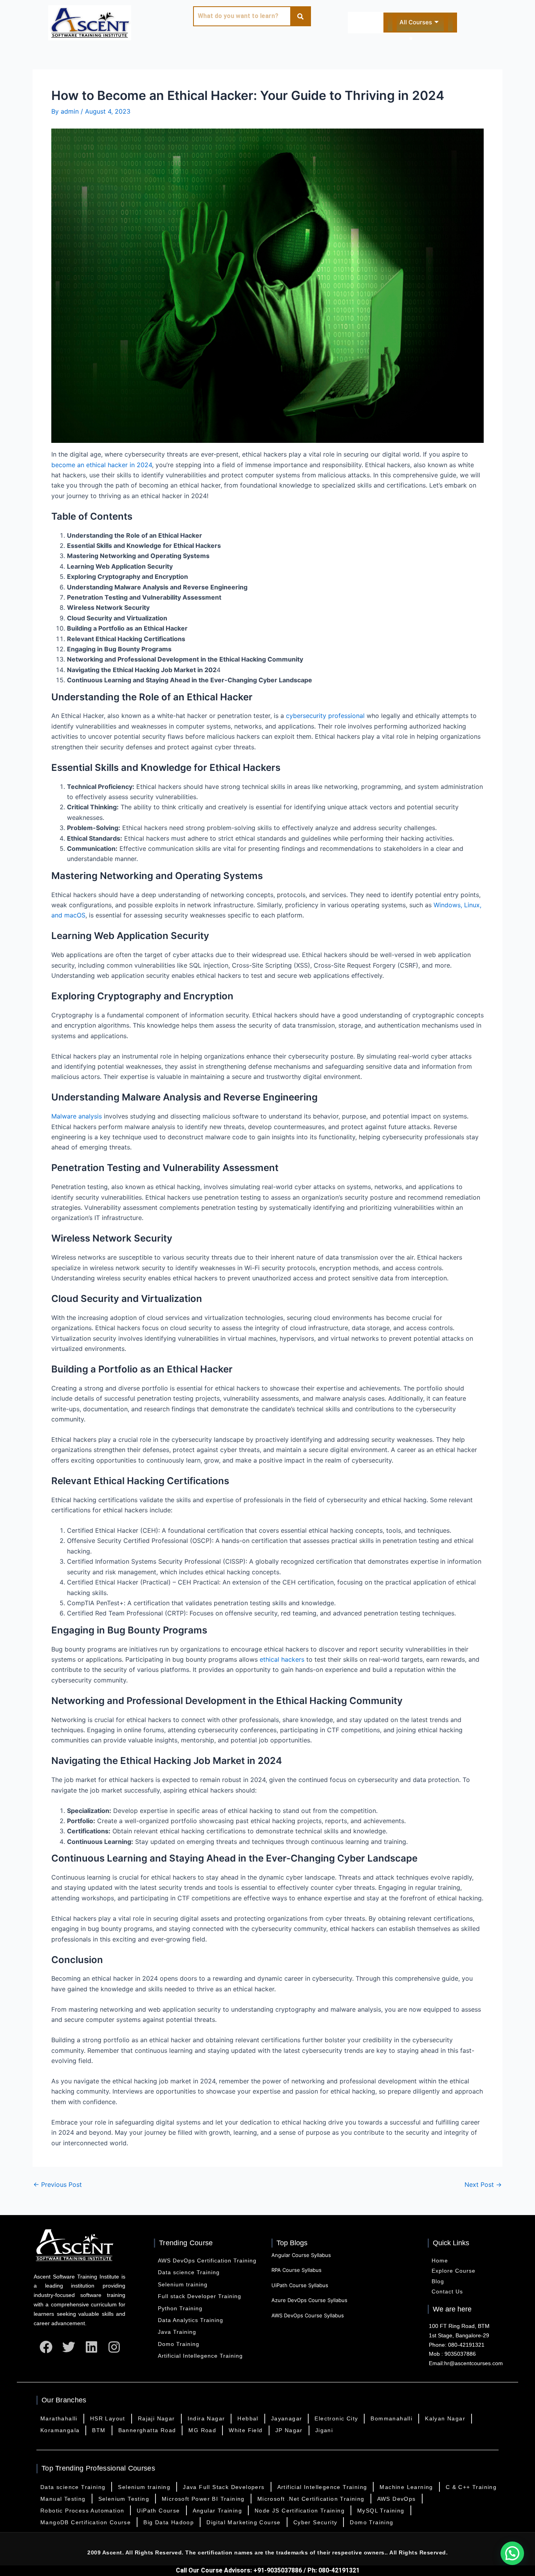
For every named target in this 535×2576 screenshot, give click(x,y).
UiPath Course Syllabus (300, 2285)
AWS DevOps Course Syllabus (308, 2315)
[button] (512, 2553)
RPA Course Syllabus (296, 2270)
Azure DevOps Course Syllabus (309, 2300)
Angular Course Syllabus (301, 2255)
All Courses (416, 22)
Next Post (483, 2184)
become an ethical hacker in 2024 (102, 465)
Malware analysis (77, 1116)
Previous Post (58, 2184)
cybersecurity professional (326, 716)
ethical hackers (282, 1659)
